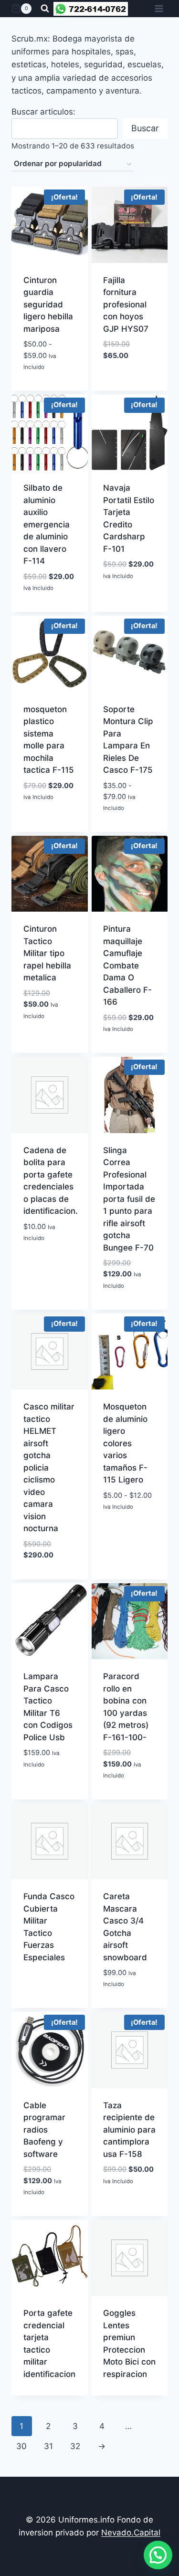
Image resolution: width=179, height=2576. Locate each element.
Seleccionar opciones (54, 375)
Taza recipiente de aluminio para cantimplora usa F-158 (129, 2130)
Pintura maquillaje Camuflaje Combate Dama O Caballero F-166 (127, 965)
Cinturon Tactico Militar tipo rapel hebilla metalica (47, 953)
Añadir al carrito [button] (50, 610)
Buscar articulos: (43, 112)
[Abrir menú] (159, 8)
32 (75, 2446)
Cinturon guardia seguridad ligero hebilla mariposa (48, 305)
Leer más (49, 2394)
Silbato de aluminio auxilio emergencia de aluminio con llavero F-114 (47, 524)
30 (21, 2446)
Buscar (145, 128)
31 (48, 2446)
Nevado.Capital (131, 2533)
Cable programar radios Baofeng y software (44, 2130)
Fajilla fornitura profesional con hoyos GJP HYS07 (126, 305)
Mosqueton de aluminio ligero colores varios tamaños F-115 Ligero (125, 1443)
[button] (158, 2555)
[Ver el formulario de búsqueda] (45, 9)
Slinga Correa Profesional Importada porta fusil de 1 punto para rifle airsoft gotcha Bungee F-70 (129, 1199)
